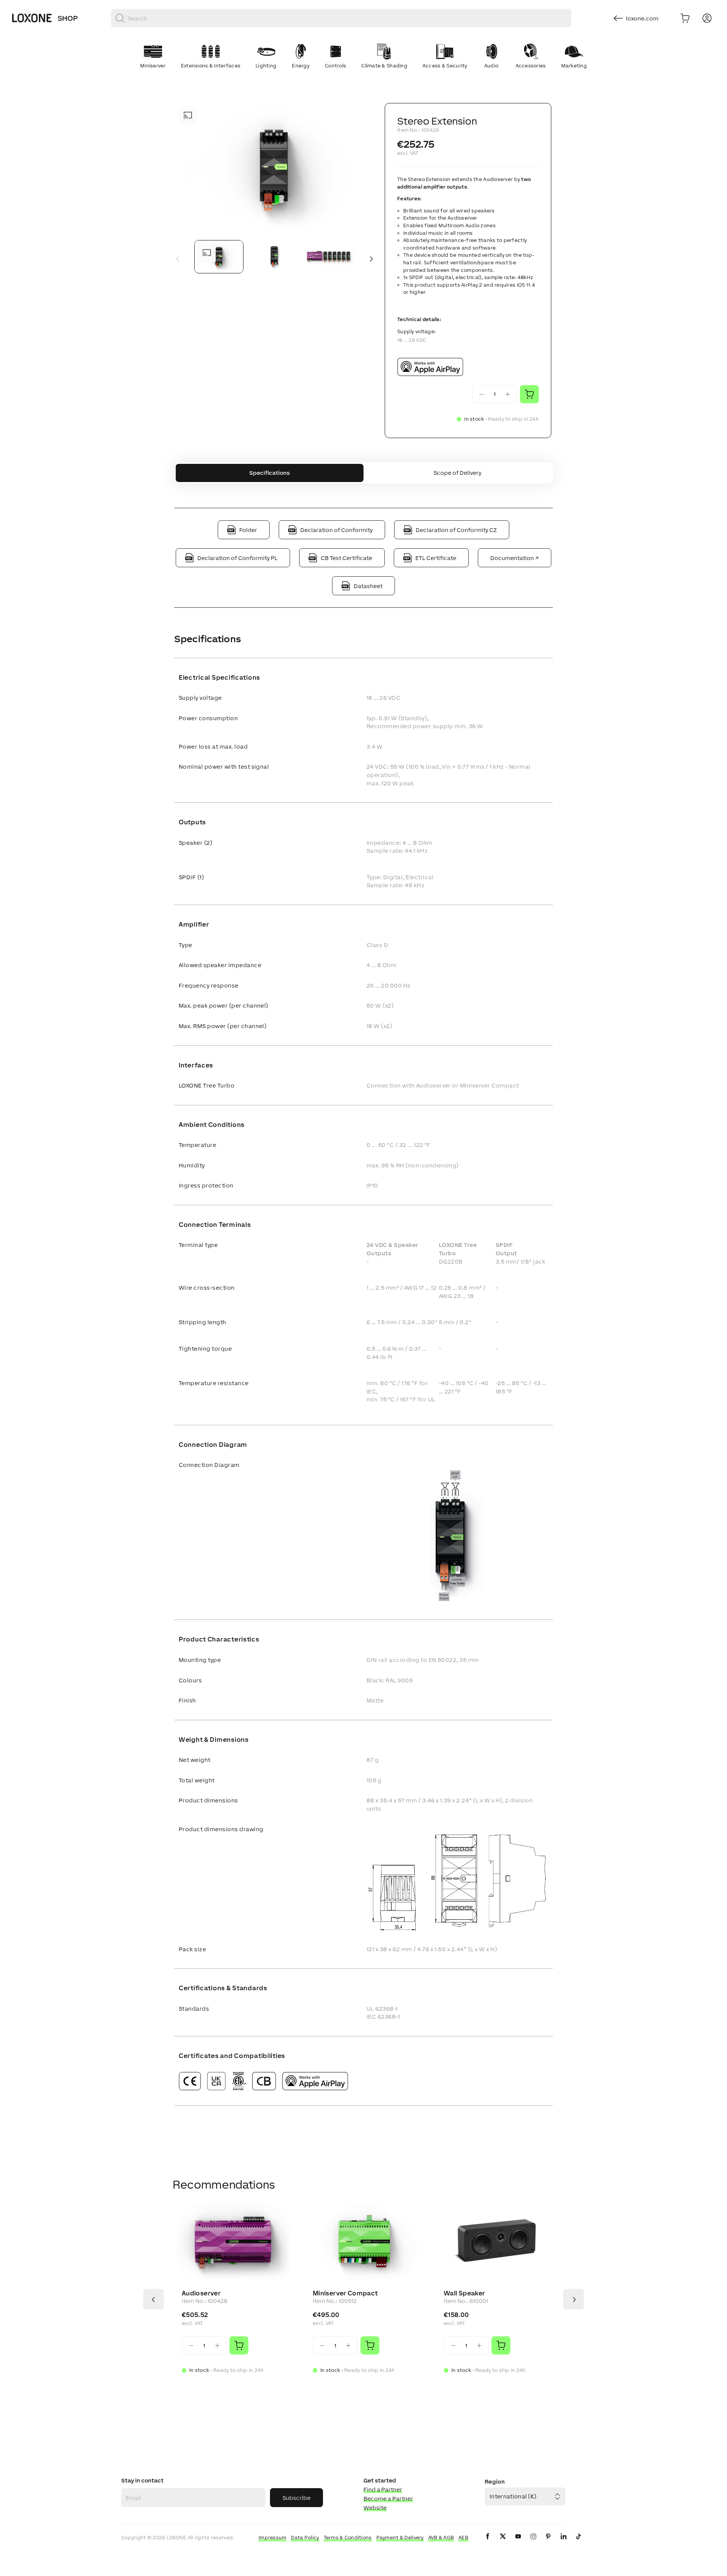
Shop (68, 18)
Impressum (273, 2538)
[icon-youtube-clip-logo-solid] (518, 2542)
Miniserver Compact (345, 2293)
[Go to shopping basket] (685, 18)
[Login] (707, 18)
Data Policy (305, 2538)
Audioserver (201, 2293)
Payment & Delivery (400, 2538)
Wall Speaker (464, 2293)
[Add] (239, 2345)
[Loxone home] (32, 18)
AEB (463, 2538)
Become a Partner (388, 2499)
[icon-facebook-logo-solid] (488, 2542)
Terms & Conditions (348, 2538)
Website (375, 2508)
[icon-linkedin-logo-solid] (563, 2542)
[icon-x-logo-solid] (503, 2542)
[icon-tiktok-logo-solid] (579, 2542)
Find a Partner (383, 2489)
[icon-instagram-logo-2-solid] (533, 2542)
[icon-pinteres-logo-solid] (548, 2542)
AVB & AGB (441, 2538)
